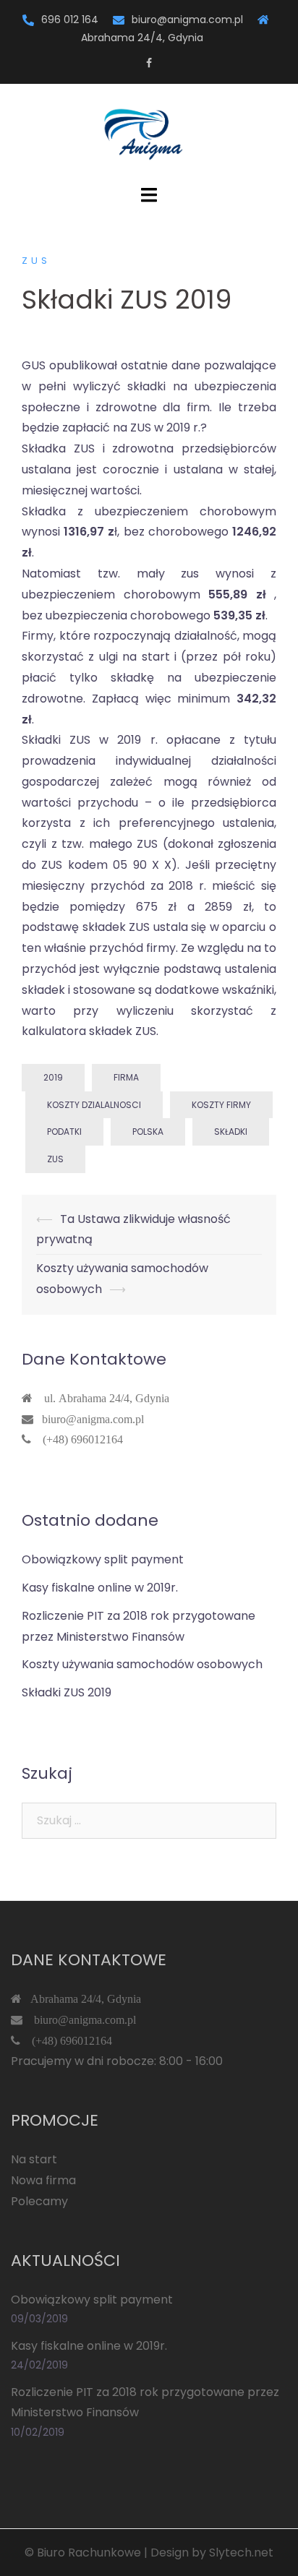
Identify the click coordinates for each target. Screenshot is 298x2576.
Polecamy (39, 2201)
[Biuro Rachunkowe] (149, 133)
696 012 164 (70, 20)
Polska (148, 1132)
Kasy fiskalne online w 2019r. (100, 1588)
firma (126, 1077)
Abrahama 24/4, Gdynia (81, 1998)
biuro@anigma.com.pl (187, 20)
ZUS (36, 261)
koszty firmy (221, 1105)
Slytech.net (241, 2553)
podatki (64, 1132)
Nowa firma (43, 2180)
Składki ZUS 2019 (67, 1692)
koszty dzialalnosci (94, 1105)
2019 (53, 1077)
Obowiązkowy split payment (103, 1559)
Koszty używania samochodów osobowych (142, 1664)
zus (55, 1159)
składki (231, 1132)
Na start (34, 2159)
